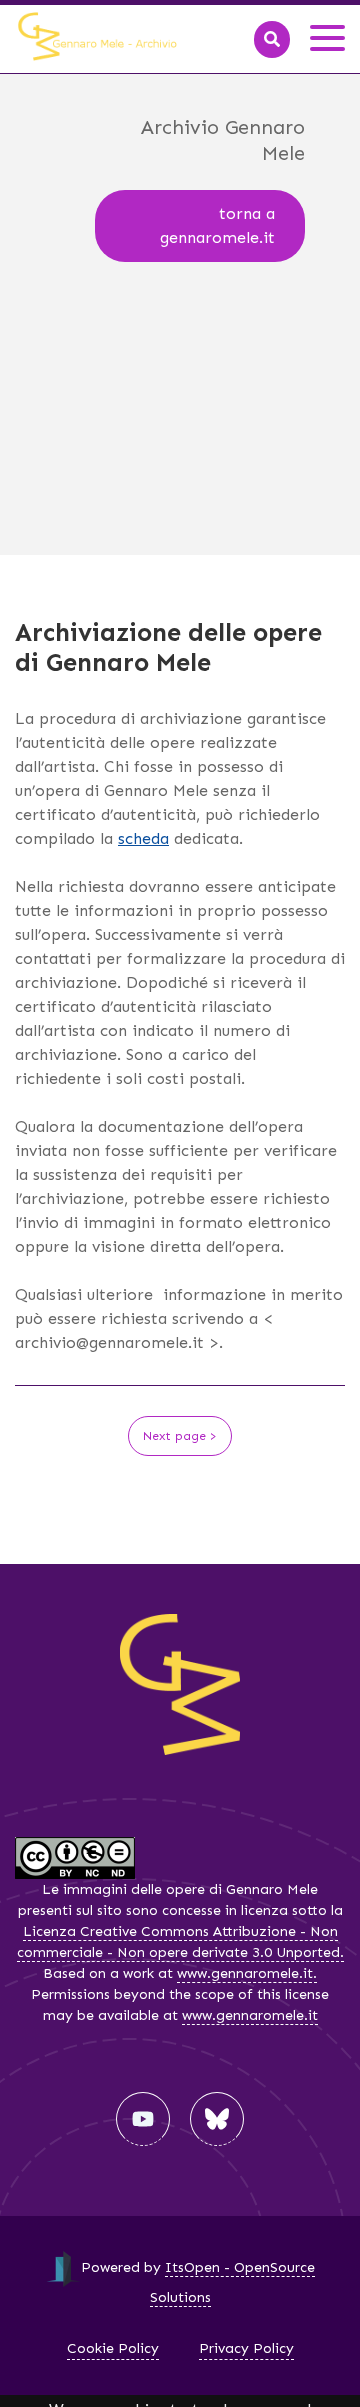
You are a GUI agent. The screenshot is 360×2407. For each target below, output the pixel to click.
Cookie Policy (113, 2348)
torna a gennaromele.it (217, 225)
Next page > (180, 1436)
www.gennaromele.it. (247, 1973)
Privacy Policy (246, 2348)
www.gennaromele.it (250, 2015)
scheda (143, 838)
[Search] (272, 39)
